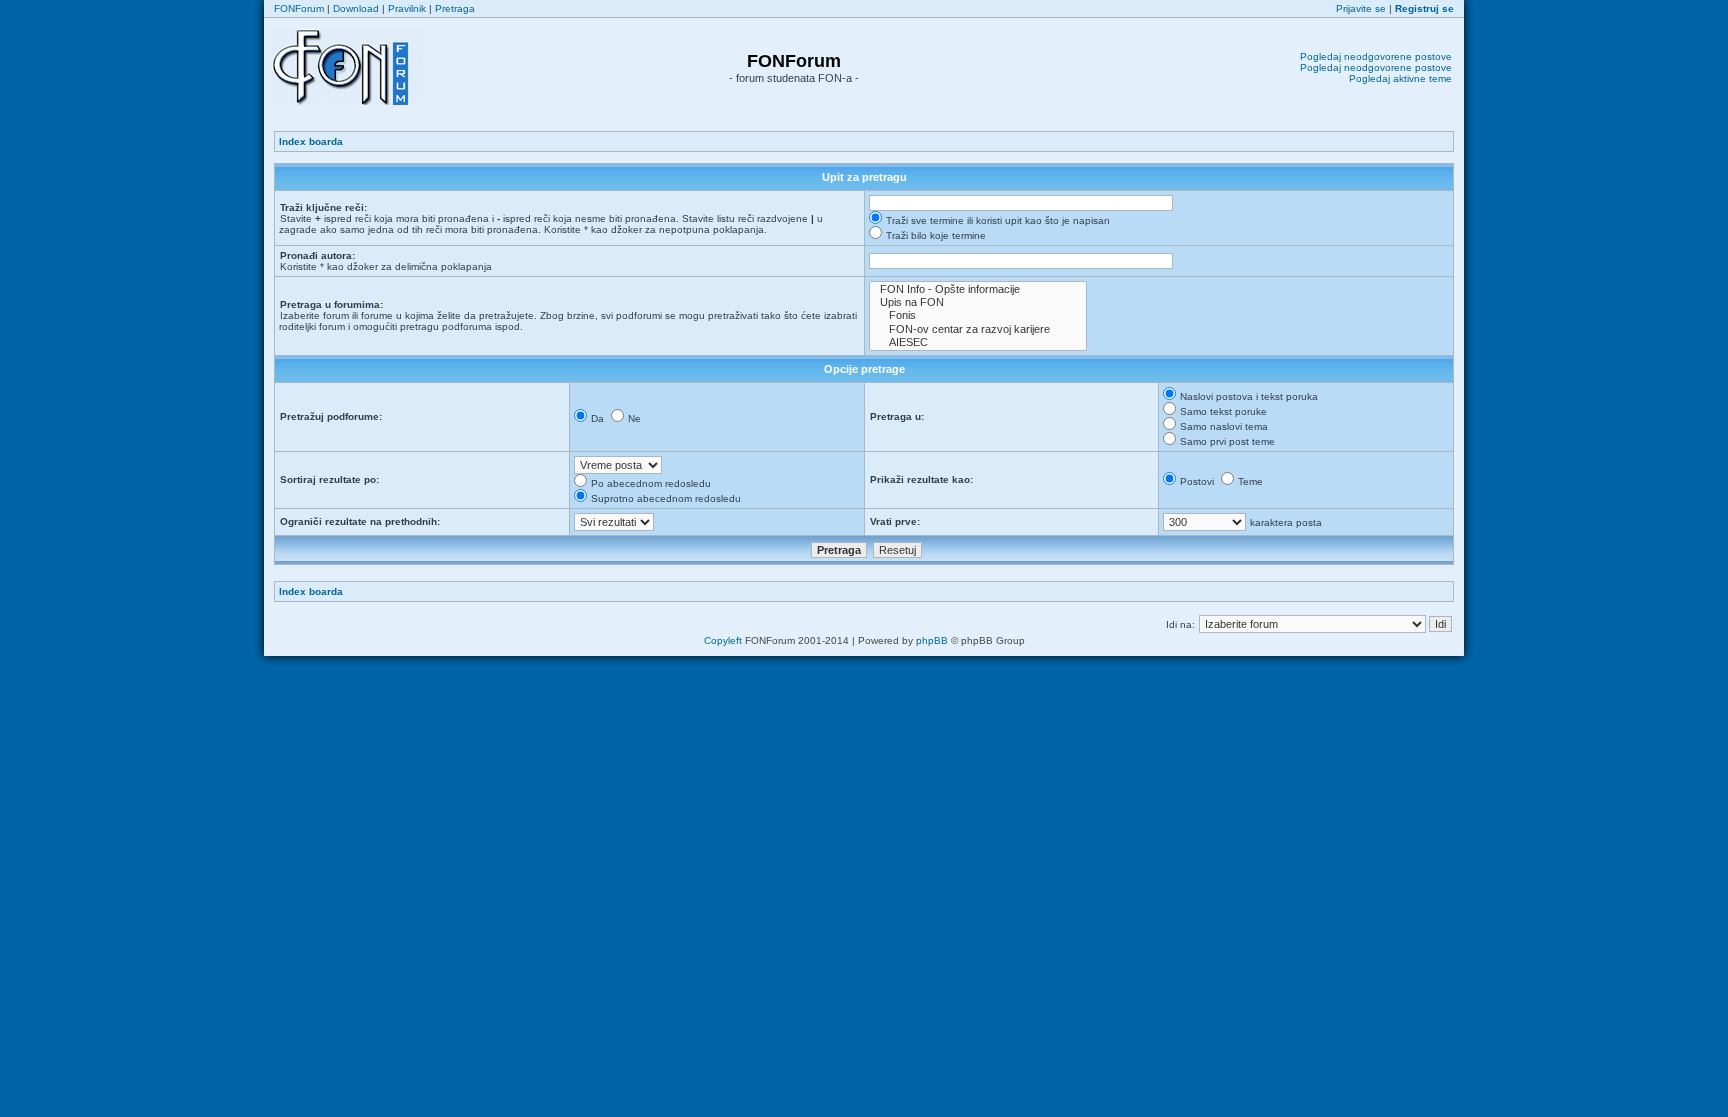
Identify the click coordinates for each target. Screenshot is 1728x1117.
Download (356, 8)
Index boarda (311, 141)
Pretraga (455, 8)
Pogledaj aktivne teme (1400, 78)
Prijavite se (1361, 8)
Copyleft (723, 640)
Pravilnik (407, 8)
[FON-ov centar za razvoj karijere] (978, 329)
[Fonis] (978, 315)
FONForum (299, 8)
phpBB (932, 640)
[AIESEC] (978, 342)
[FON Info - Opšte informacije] (978, 289)
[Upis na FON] (978, 302)
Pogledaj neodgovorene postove (1376, 56)
